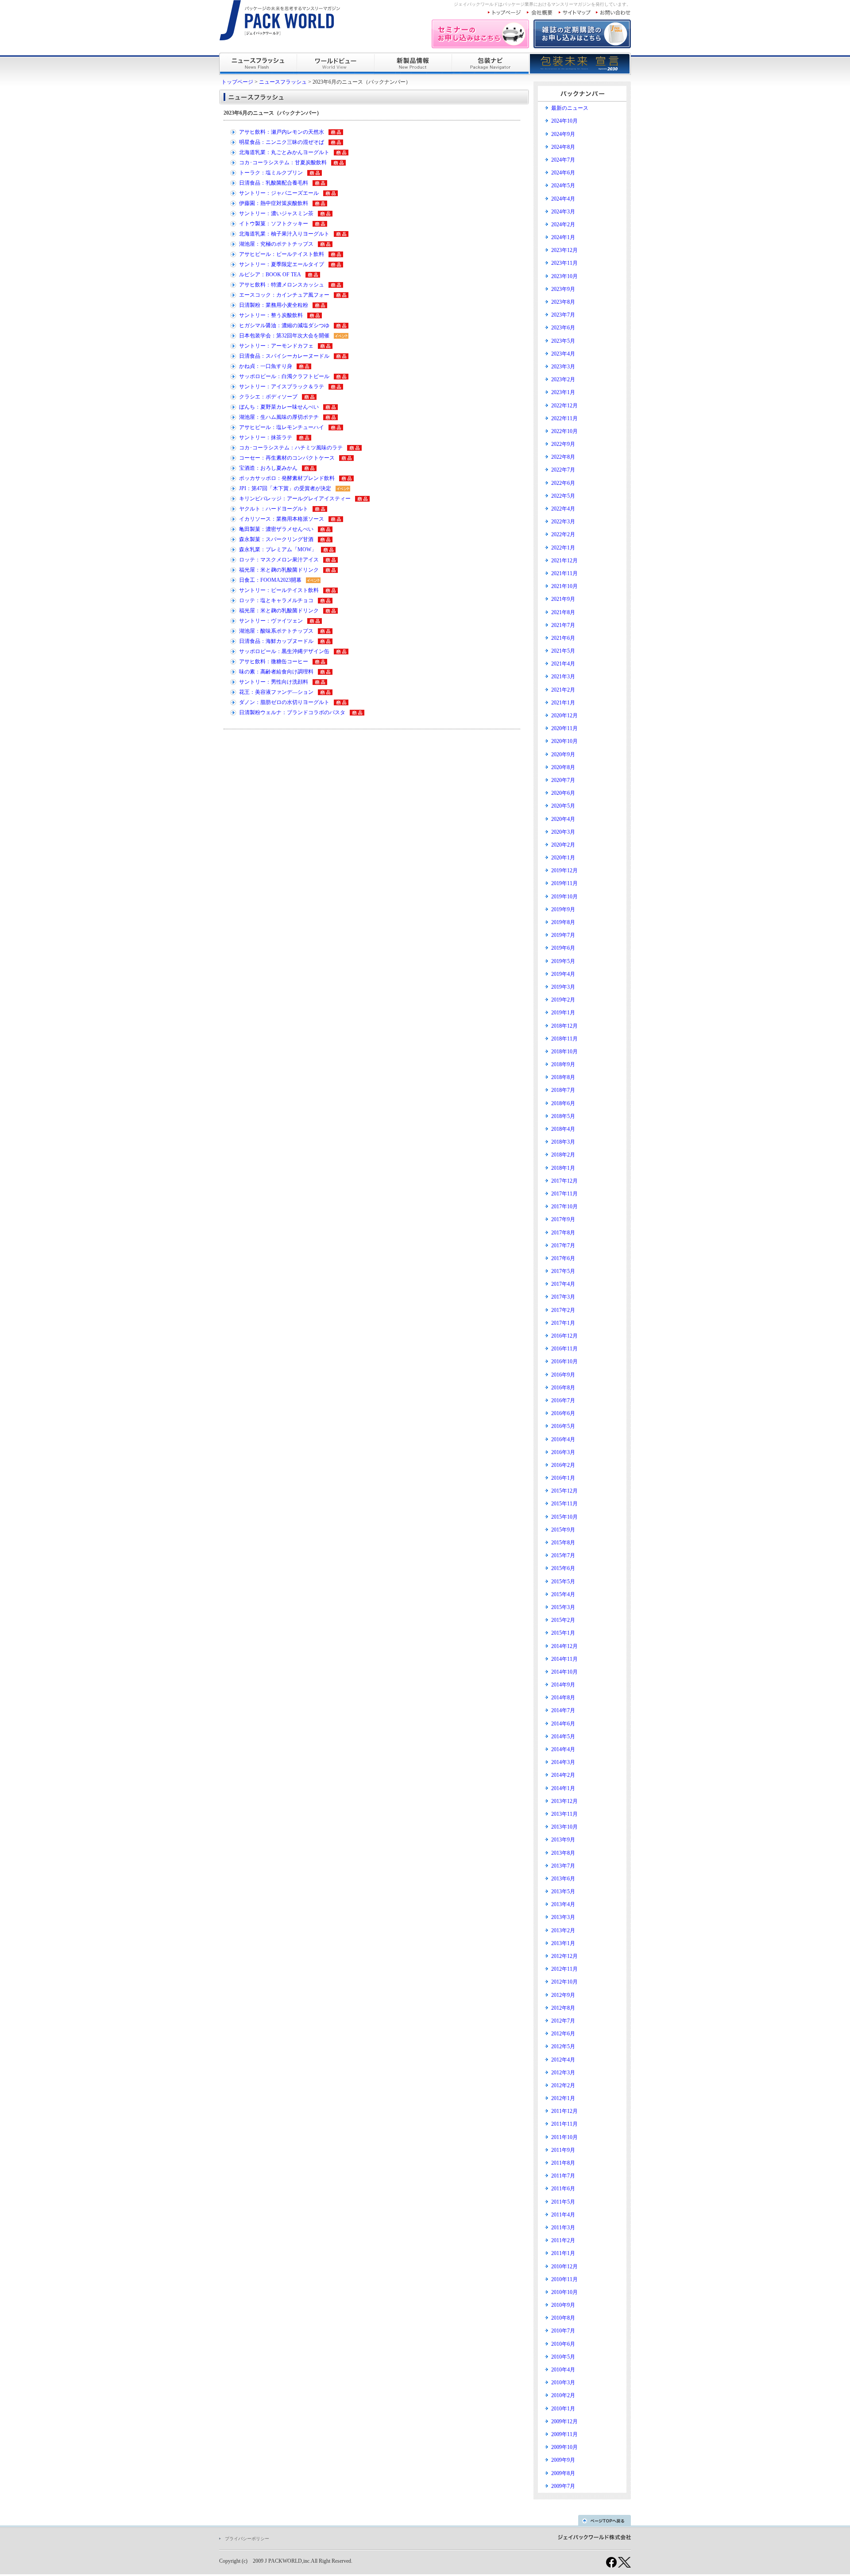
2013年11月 (564, 1814)
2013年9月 (563, 1840)
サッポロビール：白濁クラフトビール (284, 376)
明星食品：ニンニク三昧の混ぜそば (282, 142)
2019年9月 (563, 909)
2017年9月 (563, 1219)
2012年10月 (564, 1982)
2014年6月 (563, 1724)
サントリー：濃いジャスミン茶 (276, 213)
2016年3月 (563, 1452)
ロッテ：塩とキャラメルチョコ (276, 600)
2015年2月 (563, 1620)
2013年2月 (563, 1930)
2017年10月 (564, 1207)
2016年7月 (563, 1400)
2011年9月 (563, 2150)
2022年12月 (564, 406)
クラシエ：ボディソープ (268, 397)
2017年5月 (563, 1271)
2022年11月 (564, 418)
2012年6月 (563, 2034)
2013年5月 (563, 1891)
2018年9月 (563, 1064)
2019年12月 (564, 870)
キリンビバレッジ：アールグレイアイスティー (295, 499)
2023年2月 (563, 379)
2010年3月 (563, 2383)
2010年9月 (563, 2305)
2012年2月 (563, 2085)
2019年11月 (564, 883)
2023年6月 (563, 328)
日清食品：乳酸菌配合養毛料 (274, 183)
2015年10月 (564, 1517)
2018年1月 (563, 1168)
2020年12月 (564, 716)
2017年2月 (563, 1310)
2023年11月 (564, 263)
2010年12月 (564, 2267)
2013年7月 (563, 1866)
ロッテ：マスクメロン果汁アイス (279, 560)
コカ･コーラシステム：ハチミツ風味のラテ (291, 448)
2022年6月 (563, 483)
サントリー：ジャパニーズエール (279, 193)
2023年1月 (563, 392)
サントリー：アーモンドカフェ (276, 346)
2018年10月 (564, 1052)
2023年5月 (563, 341)
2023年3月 (563, 367)
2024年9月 (563, 134)
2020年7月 (563, 780)
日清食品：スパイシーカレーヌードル (284, 356)
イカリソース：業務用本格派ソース (282, 519)
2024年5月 (563, 186)
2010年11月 (564, 2279)
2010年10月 (564, 2292)
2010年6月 (563, 2344)
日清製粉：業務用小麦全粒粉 (274, 305)
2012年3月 (563, 2073)
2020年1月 (563, 858)
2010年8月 (563, 2318)
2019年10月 (564, 897)
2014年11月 (564, 1659)
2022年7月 (563, 470)
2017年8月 (563, 1233)
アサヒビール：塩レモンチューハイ (282, 427)
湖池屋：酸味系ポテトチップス (276, 631)
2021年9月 (563, 599)
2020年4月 (563, 819)
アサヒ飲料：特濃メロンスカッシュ (282, 285)
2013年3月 (563, 1917)
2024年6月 (563, 173)
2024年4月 (563, 199)
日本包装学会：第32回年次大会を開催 (284, 336)
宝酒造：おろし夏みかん (268, 468)
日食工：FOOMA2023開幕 (270, 580)
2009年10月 (564, 2447)
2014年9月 (563, 1685)
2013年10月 (564, 1827)
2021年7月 (563, 625)
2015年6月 (563, 1568)
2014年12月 (564, 1646)
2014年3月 (563, 1762)
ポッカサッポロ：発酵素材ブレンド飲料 (287, 478)
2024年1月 (563, 237)
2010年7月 (563, 2331)
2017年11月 (564, 1194)
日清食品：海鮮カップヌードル (276, 641)
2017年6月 (563, 1258)
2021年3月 (563, 677)
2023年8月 (563, 302)
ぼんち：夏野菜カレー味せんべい (279, 407)
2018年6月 (563, 1103)
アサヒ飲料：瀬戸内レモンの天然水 (282, 132)
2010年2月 (563, 2395)
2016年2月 (563, 1465)
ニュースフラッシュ (283, 82)
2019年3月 (563, 987)
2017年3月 (563, 1297)
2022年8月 (563, 457)
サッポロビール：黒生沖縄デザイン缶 (284, 651)
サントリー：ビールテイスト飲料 (279, 590)
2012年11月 (564, 1969)
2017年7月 (563, 1245)
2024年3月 (563, 212)
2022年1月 (563, 548)
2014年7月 (563, 1710)
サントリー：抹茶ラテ (266, 437)
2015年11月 (564, 1504)
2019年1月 (563, 1013)
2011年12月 (564, 2111)
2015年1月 (563, 1633)
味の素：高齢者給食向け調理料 (276, 672)
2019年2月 (563, 1000)
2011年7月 (563, 2176)
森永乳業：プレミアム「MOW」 (278, 549)
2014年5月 (563, 1737)
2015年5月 (563, 1582)
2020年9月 (563, 754)
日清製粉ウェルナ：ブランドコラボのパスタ (292, 712)
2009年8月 (563, 2473)
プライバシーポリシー (247, 2539)
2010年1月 (563, 2409)
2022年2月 (563, 534)
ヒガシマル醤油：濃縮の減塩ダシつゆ (284, 325)
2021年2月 (563, 690)
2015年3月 (563, 1607)
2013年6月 (563, 1879)
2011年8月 (563, 2163)
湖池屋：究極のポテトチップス (276, 244)
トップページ (237, 82)
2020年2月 (563, 845)
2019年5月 (563, 961)
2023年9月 (563, 289)
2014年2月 (563, 1775)
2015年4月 (563, 1594)
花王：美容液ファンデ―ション (276, 692)
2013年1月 (563, 1943)
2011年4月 (563, 2215)
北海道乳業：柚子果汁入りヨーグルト (284, 234)
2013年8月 (563, 1853)
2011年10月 (564, 2137)
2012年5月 (563, 2046)
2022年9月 (563, 444)
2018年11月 (564, 1039)
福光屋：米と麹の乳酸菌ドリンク (279, 570)
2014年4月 (563, 1749)
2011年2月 (563, 2240)
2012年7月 (563, 2021)
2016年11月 (564, 1349)
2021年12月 (564, 561)
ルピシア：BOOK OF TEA (270, 275)
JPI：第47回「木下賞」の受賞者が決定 (285, 488)
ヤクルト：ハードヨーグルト (274, 509)
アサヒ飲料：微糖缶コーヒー (274, 661)
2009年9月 (563, 2460)
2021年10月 (564, 586)
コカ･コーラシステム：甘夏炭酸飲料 (283, 162)
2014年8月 (563, 1698)
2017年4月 (563, 1284)
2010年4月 (563, 2370)
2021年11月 (564, 573)
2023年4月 (563, 354)
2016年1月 (563, 1478)
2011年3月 (563, 2228)
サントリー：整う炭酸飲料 (271, 315)
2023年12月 (564, 250)
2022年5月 (563, 496)
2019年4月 (563, 974)
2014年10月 (564, 1672)
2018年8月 (563, 1077)
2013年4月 (563, 1904)
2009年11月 (564, 2434)
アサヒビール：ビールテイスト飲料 (282, 254)
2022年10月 (564, 431)
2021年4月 (563, 664)
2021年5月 (563, 651)
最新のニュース (570, 108)
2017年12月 (564, 1181)
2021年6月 (563, 638)
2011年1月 (563, 2253)
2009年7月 (563, 2486)
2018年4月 (563, 1129)
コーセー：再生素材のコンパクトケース (287, 458)
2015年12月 (564, 1491)
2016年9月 (563, 1375)
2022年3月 (563, 522)
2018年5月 (563, 1116)
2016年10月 (564, 1361)
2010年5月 (563, 2357)
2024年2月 (563, 224)
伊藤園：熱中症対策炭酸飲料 (274, 203)
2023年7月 (563, 315)
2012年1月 (563, 2098)
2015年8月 (563, 1543)
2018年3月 (563, 1142)
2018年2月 (563, 1155)
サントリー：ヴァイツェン (271, 621)
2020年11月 (564, 728)
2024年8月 (563, 147)
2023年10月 (564, 276)
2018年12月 (564, 1026)
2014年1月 (563, 1788)
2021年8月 (563, 612)
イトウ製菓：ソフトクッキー (274, 224)
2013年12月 (564, 1801)
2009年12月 (564, 2421)
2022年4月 (563, 509)
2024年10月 (564, 121)
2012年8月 (563, 2008)
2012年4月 (563, 2060)
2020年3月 (563, 832)
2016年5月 (563, 1426)
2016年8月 (563, 1388)
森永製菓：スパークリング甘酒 (276, 539)
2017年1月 (563, 1323)
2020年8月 (563, 767)
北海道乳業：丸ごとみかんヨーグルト (284, 152)
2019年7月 (563, 935)
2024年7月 (563, 160)
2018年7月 (563, 1090)
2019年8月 (563, 922)
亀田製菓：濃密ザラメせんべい (276, 529)
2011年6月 (563, 2189)
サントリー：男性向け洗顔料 (274, 682)
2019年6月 (563, 948)
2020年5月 (563, 806)
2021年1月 (563, 703)
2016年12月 (564, 1336)
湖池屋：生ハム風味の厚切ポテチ (279, 417)
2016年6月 (563, 1413)
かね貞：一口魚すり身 (266, 366)
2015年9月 (563, 1530)
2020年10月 (564, 741)
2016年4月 (563, 1439)
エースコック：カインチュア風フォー (284, 295)
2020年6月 (563, 793)
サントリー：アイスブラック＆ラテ (282, 387)
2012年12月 (564, 1956)
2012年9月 (563, 1995)
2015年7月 (563, 1555)
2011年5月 (563, 2202)
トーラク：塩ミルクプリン (271, 173)
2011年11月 (564, 2124)
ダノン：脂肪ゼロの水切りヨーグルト (284, 702)
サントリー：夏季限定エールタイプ (282, 264)
